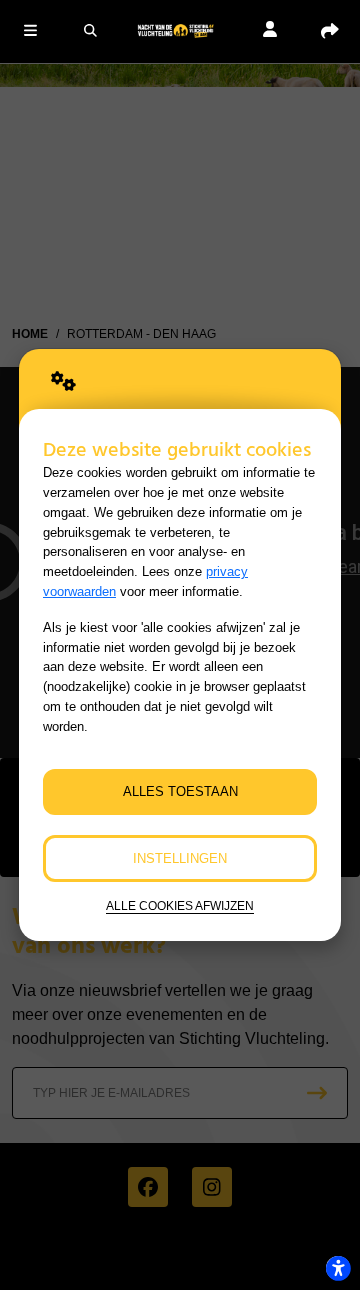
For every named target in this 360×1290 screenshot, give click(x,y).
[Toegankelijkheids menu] (338, 1268)
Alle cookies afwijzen (180, 905)
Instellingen (180, 858)
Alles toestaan (180, 791)
